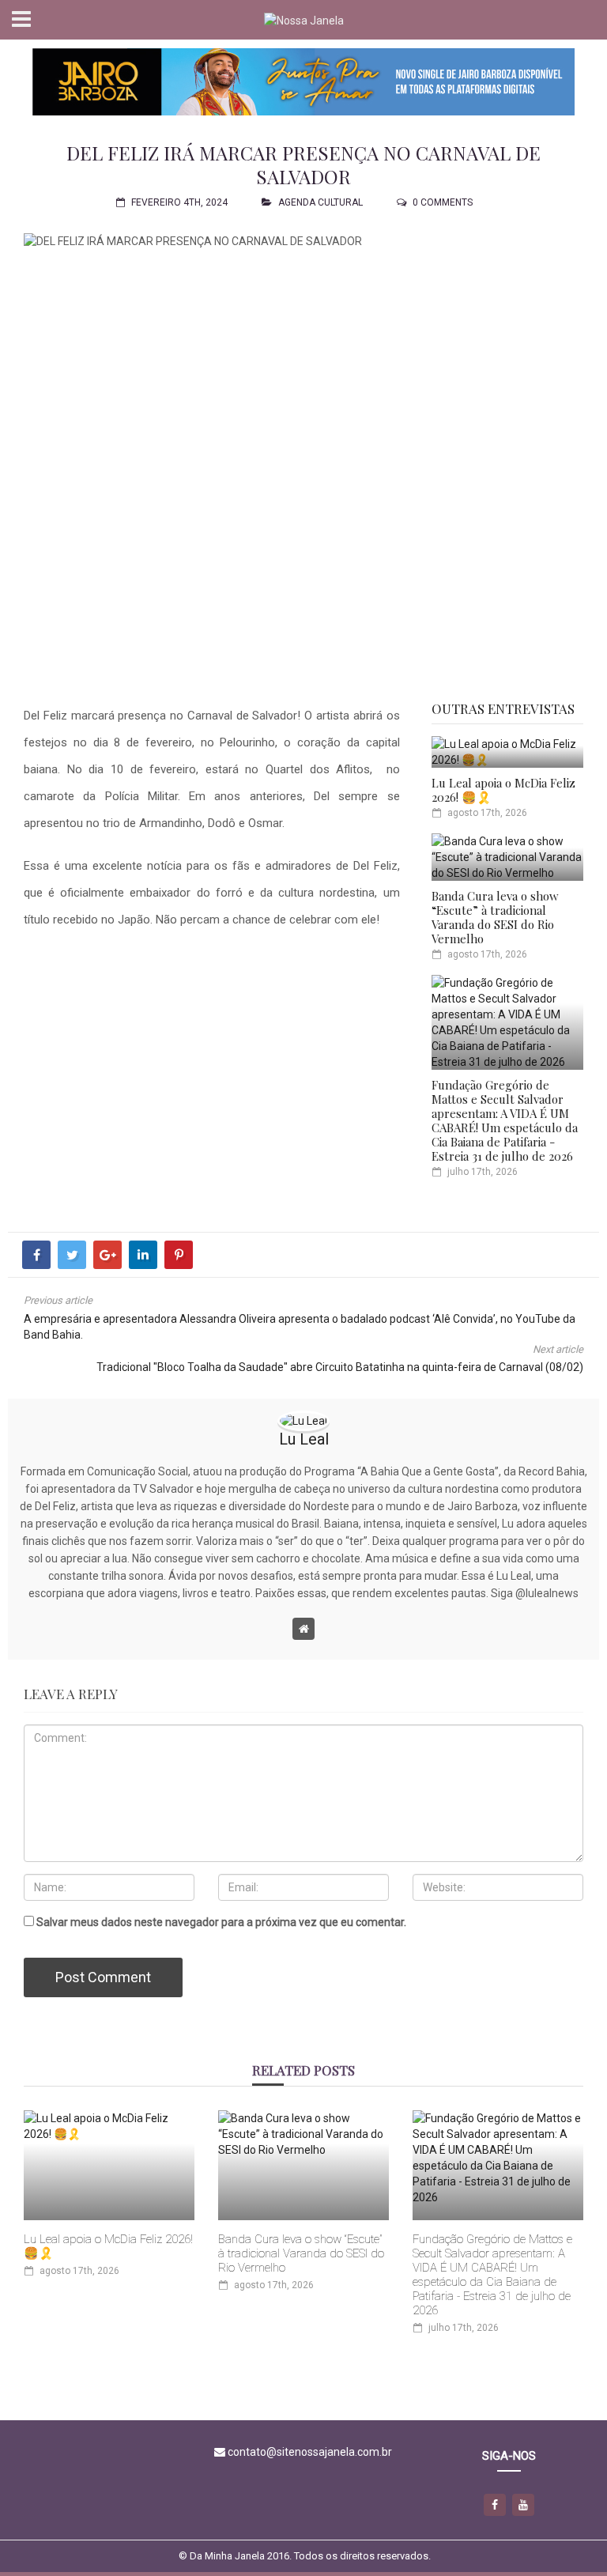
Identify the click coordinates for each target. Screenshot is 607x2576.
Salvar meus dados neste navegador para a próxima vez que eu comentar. (221, 1922)
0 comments (443, 202)
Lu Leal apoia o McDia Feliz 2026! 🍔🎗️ (503, 790)
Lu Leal (304, 1439)
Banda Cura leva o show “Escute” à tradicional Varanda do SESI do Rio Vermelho (495, 917)
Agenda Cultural (320, 202)
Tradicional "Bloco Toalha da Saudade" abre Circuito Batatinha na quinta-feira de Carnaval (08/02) (340, 1367)
